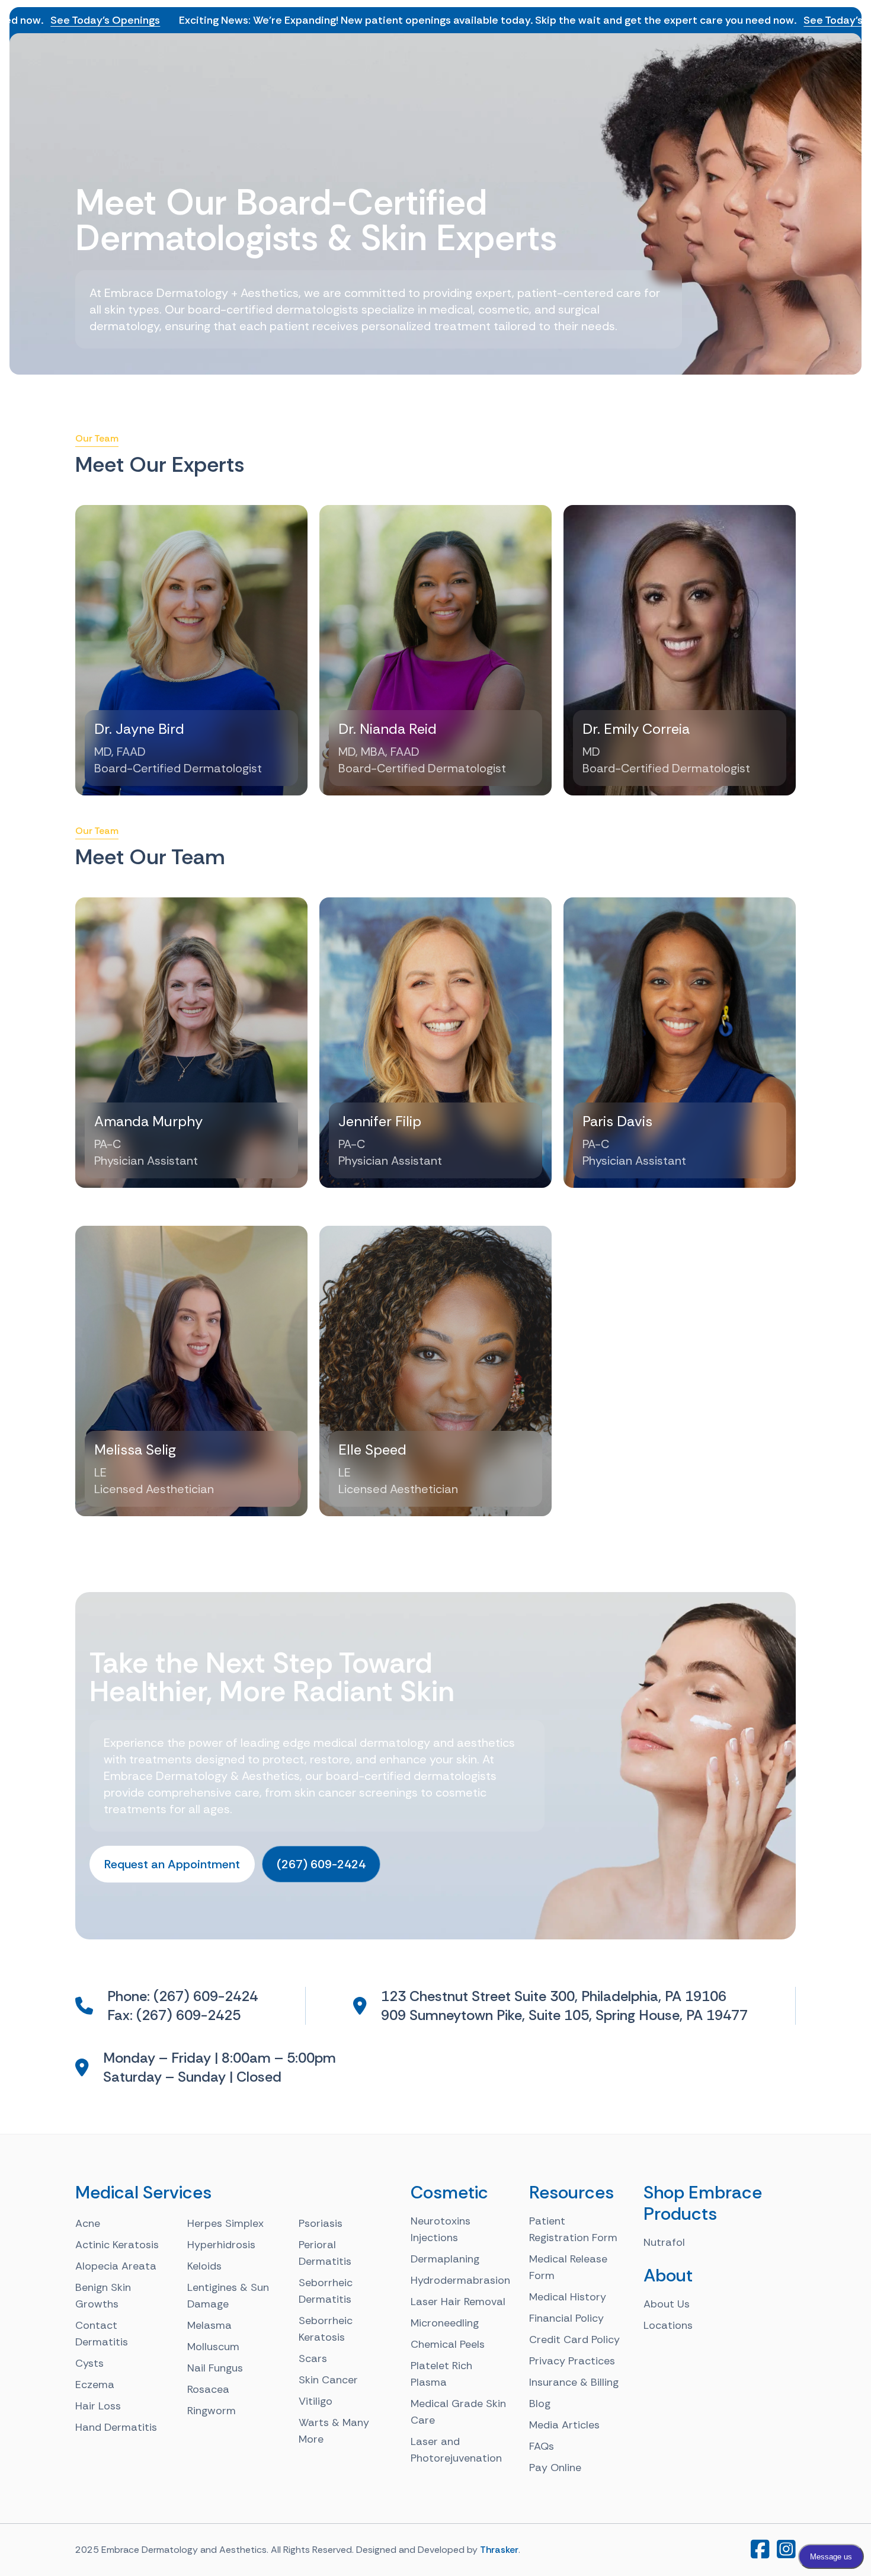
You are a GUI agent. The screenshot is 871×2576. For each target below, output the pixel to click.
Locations (668, 2325)
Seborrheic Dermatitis (326, 2291)
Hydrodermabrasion (460, 2280)
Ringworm (212, 2411)
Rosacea (208, 2389)
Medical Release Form (568, 2267)
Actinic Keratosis (117, 2245)
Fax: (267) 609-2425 (174, 2015)
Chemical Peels (448, 2344)
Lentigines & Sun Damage (228, 2296)
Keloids (204, 2266)
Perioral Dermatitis (325, 2253)
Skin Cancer (328, 2380)
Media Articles (564, 2425)
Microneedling (445, 2323)
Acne (88, 2223)
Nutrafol (664, 2242)
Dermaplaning (445, 2259)
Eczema (95, 2385)
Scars (313, 2358)
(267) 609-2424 (321, 1864)
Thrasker (499, 2550)
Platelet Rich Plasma (441, 2374)
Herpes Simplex (225, 2223)
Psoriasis (321, 2223)
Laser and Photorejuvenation (456, 2450)
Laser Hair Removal (458, 2302)
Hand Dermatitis (116, 2427)
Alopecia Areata (116, 2266)
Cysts (89, 2363)
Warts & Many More (334, 2431)
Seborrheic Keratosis (326, 2329)
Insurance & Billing (574, 2382)
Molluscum (213, 2347)
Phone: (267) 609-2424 (182, 1996)
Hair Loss (98, 2406)
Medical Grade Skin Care (458, 2412)
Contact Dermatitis (102, 2334)
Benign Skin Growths (103, 2296)
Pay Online (555, 2468)
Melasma (209, 2325)
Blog (540, 2404)
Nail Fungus (215, 2368)
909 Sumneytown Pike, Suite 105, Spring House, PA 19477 (564, 2015)
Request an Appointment (172, 1864)
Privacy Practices (572, 2361)
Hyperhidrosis (221, 2245)
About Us (667, 2304)
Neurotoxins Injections (441, 2229)
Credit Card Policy (574, 2340)
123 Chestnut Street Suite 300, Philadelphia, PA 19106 (554, 1996)
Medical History (568, 2297)
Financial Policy (566, 2318)
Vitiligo (316, 2401)
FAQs (542, 2446)
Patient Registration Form (573, 2229)
